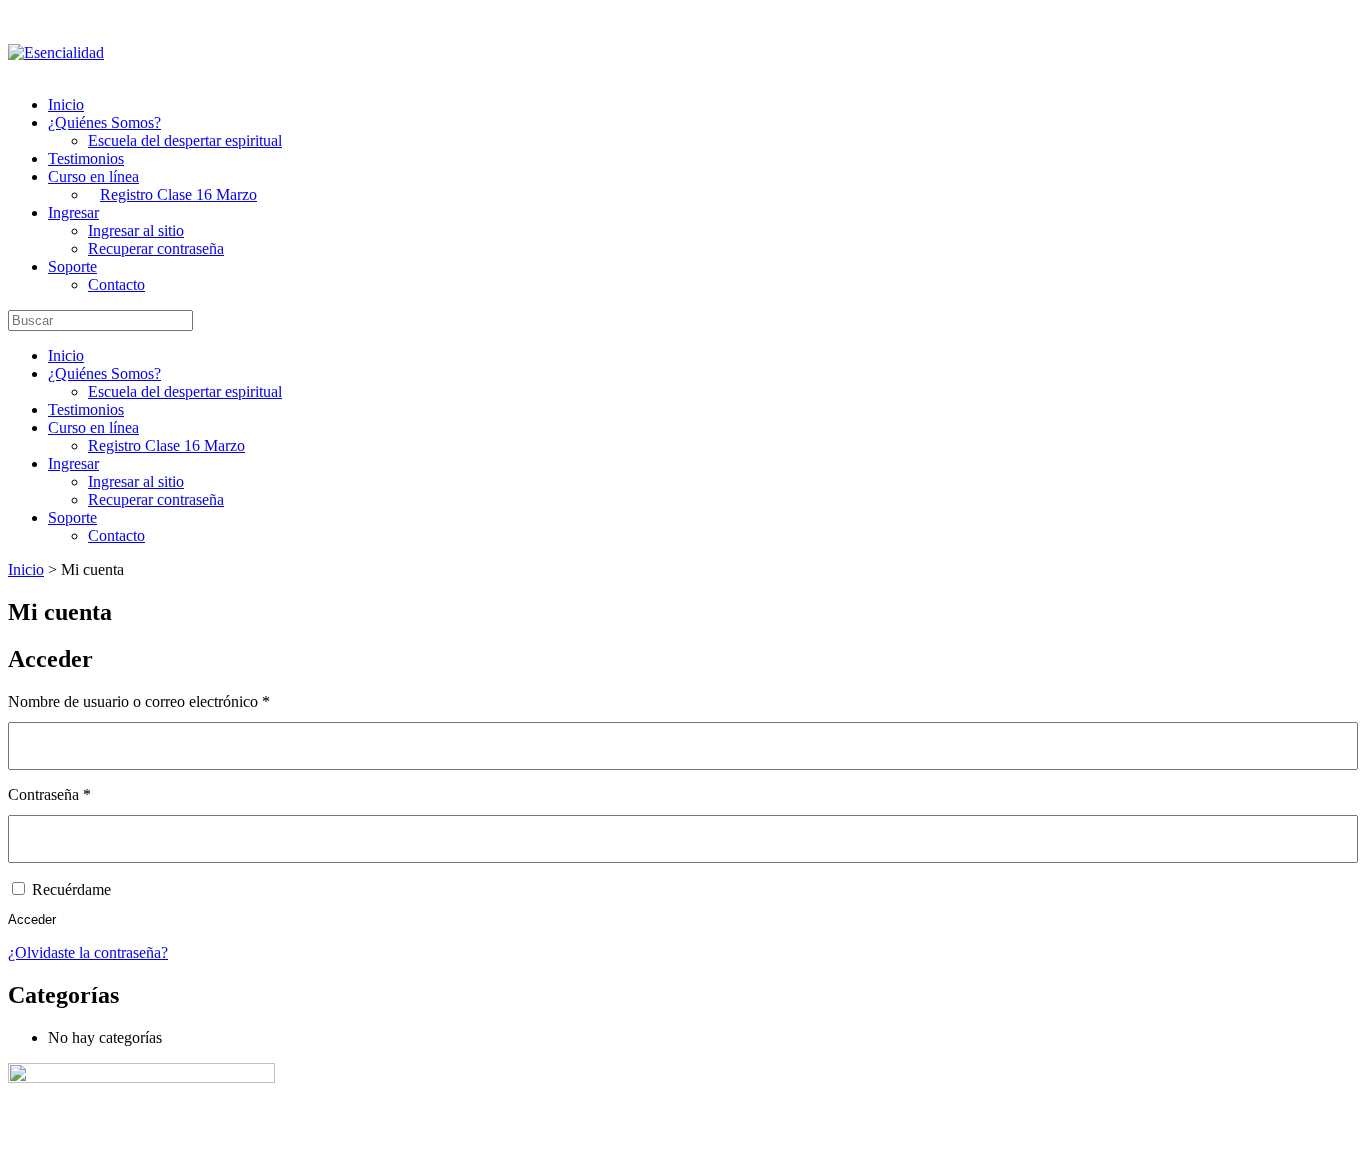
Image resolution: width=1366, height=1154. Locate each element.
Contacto (116, 284)
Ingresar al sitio (136, 230)
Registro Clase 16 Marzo (178, 194)
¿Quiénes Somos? (104, 122)
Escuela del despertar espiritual (185, 140)
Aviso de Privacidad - (482, 1132)
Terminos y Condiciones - (248, 1132)
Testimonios (86, 158)
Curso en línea (93, 176)
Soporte (72, 266)
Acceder (32, 919)
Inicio (66, 104)
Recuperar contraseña (156, 248)
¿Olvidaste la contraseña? (88, 952)
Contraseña (85, 794)
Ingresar (73, 212)
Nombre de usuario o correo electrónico (174, 701)
